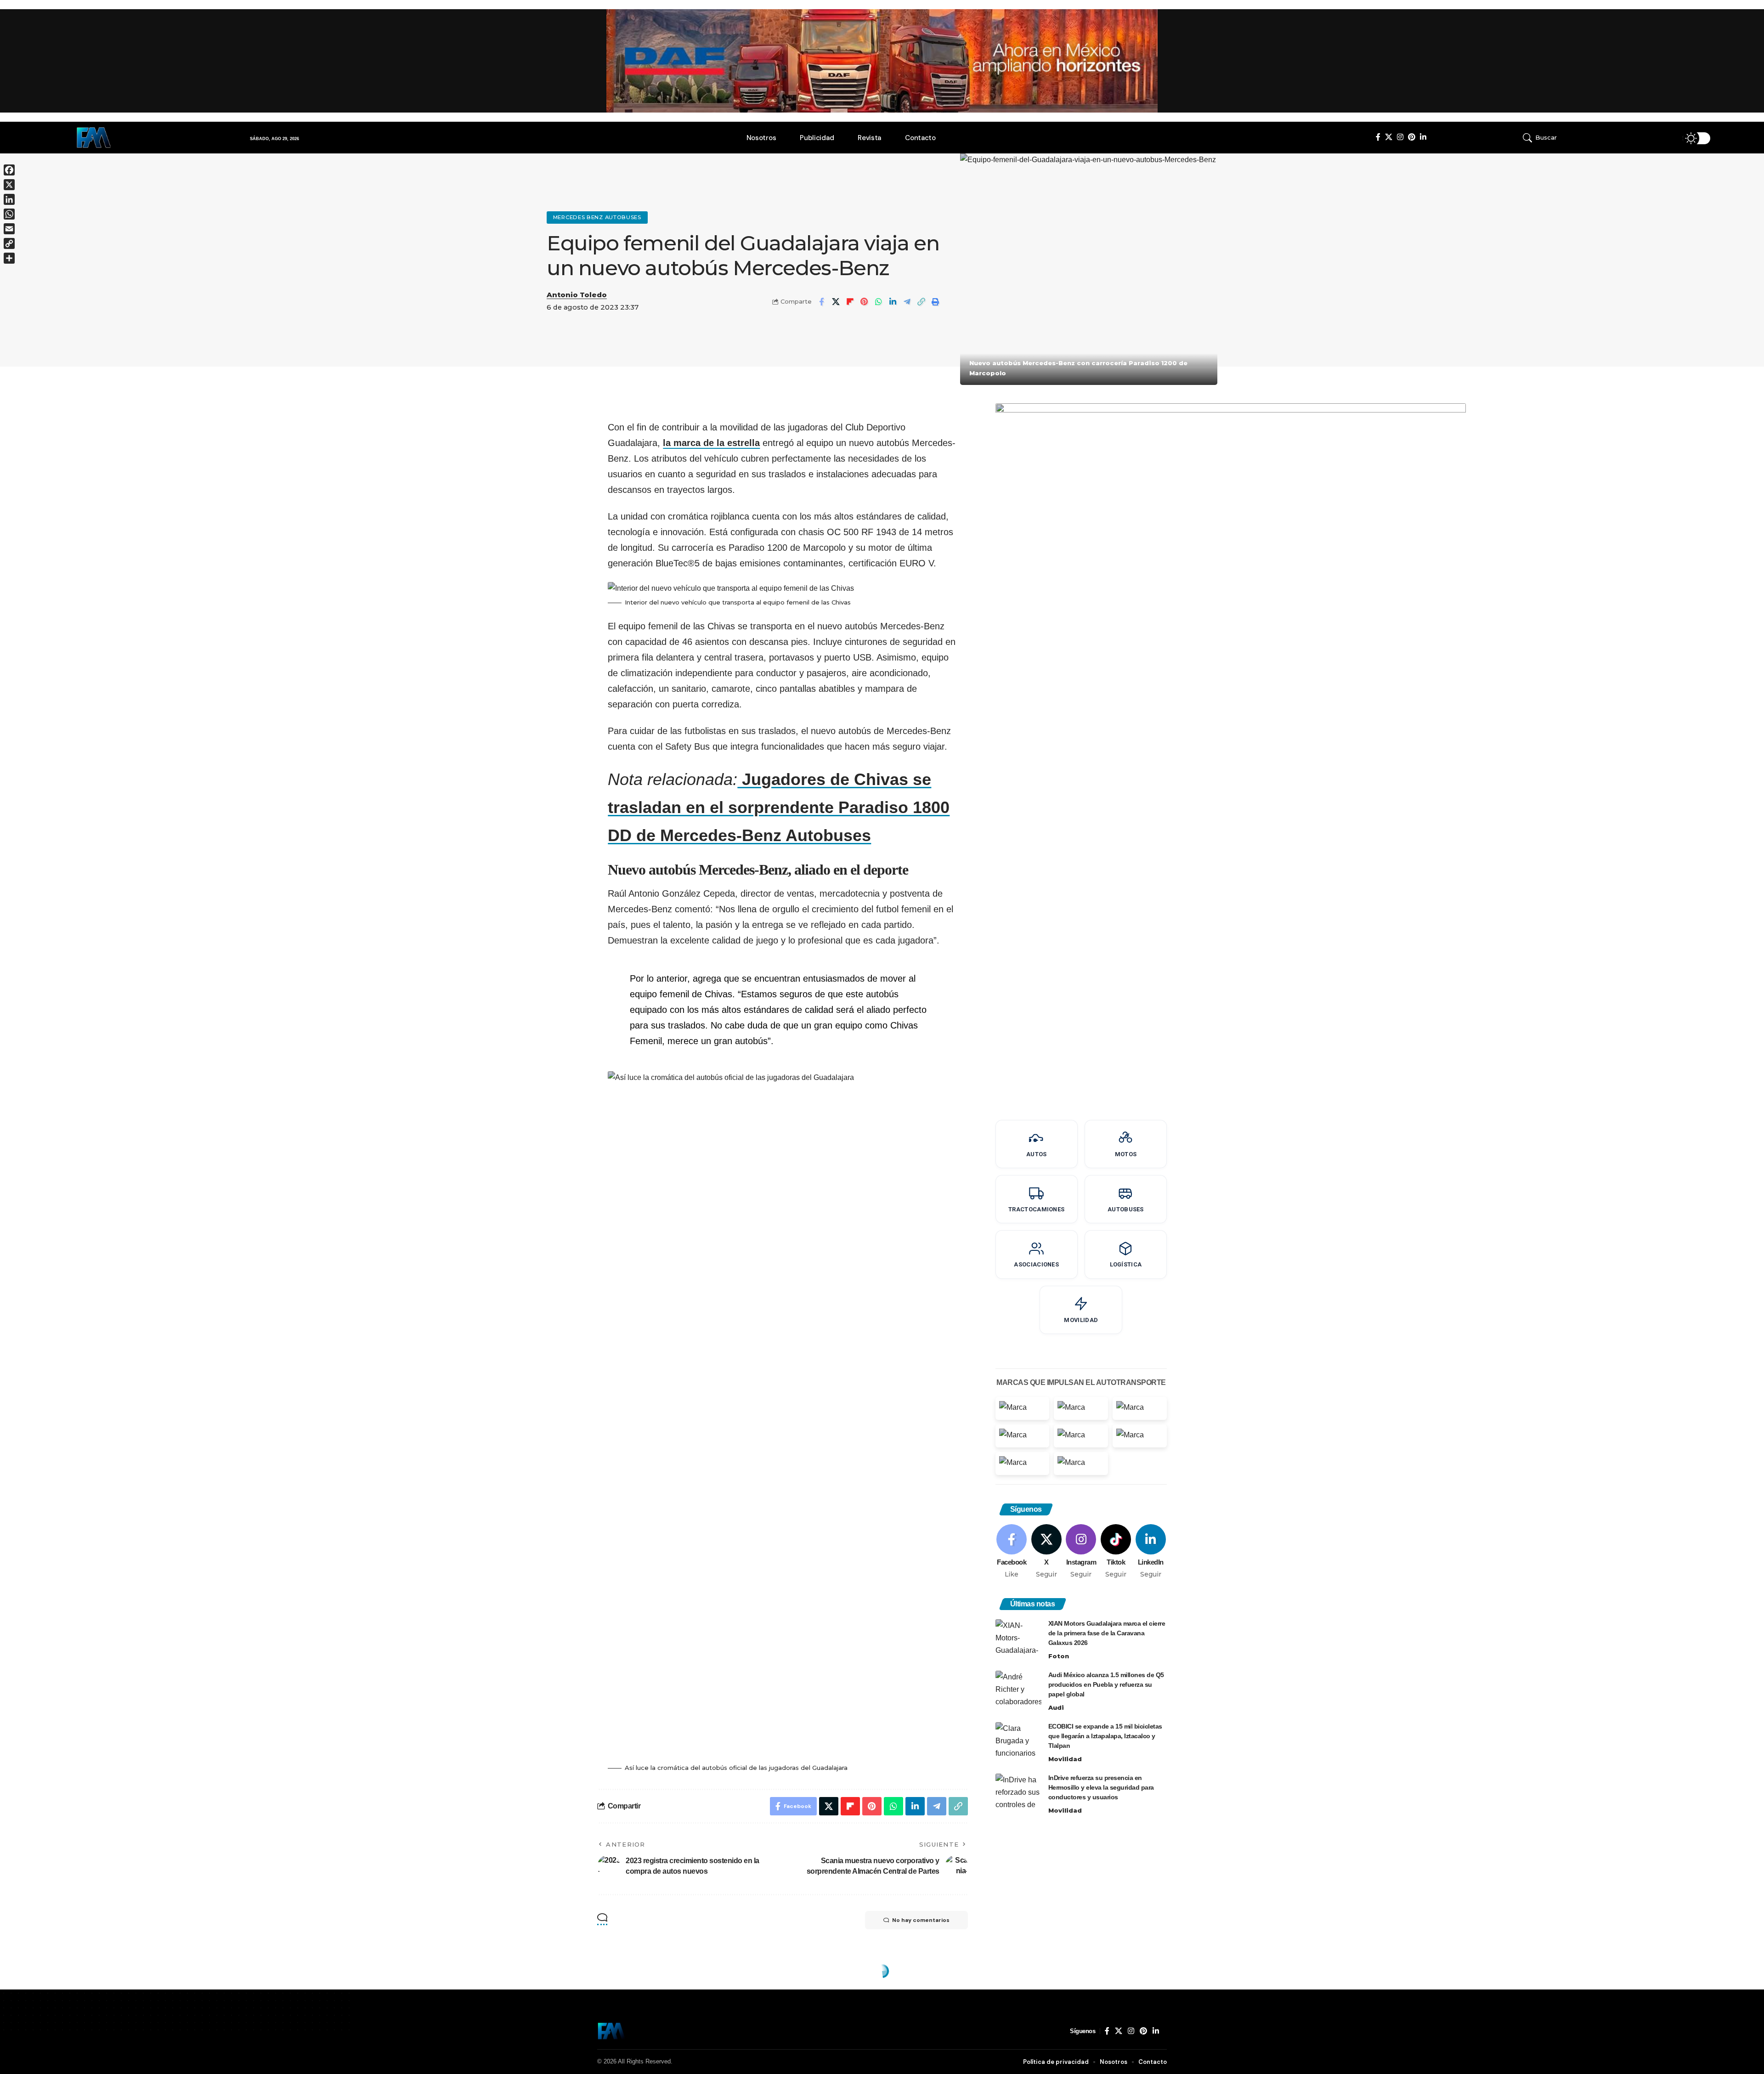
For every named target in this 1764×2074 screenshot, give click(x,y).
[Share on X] (836, 302)
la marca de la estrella (711, 443)
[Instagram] (1400, 137)
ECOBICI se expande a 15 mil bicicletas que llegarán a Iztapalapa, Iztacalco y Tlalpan (1105, 1736)
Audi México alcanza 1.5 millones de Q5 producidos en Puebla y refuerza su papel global (1106, 1685)
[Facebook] (1378, 137)
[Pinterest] (1412, 137)
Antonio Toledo (577, 295)
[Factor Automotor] (611, 2031)
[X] (1389, 137)
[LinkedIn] (1423, 137)
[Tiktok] (1116, 1552)
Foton (1059, 1656)
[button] (1584, 138)
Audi (1056, 1708)
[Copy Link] (921, 302)
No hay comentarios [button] (921, 1920)
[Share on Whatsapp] (878, 302)
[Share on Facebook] (821, 302)
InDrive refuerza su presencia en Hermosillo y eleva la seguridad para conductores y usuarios (1101, 1788)
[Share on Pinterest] (864, 302)
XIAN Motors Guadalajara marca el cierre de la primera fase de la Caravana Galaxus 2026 (1107, 1633)
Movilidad (1065, 1759)
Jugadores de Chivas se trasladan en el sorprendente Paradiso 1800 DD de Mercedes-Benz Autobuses (779, 807)
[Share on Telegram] (907, 302)
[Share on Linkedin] (893, 302)
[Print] (935, 302)
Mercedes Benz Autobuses (597, 217)
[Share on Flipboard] (850, 302)
